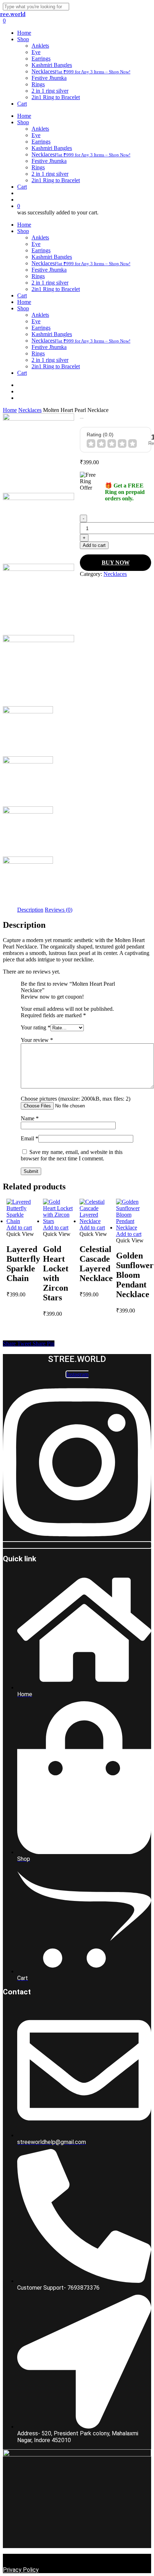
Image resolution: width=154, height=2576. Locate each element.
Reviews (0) (59, 910)
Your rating (36, 1027)
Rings (38, 276)
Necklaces (81, 263)
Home (24, 225)
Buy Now (116, 562)
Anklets (40, 237)
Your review (37, 1040)
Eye (36, 244)
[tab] (30, 910)
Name (30, 1118)
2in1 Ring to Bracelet (56, 289)
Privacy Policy (21, 2570)
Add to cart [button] (19, 1228)
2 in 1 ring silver (50, 283)
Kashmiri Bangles (52, 257)
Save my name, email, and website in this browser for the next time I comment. (72, 1155)
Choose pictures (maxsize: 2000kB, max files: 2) (76, 1099)
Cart (22, 295)
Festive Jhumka (49, 270)
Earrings (41, 250)
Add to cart (94, 545)
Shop (23, 231)
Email (30, 1138)
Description (30, 910)
